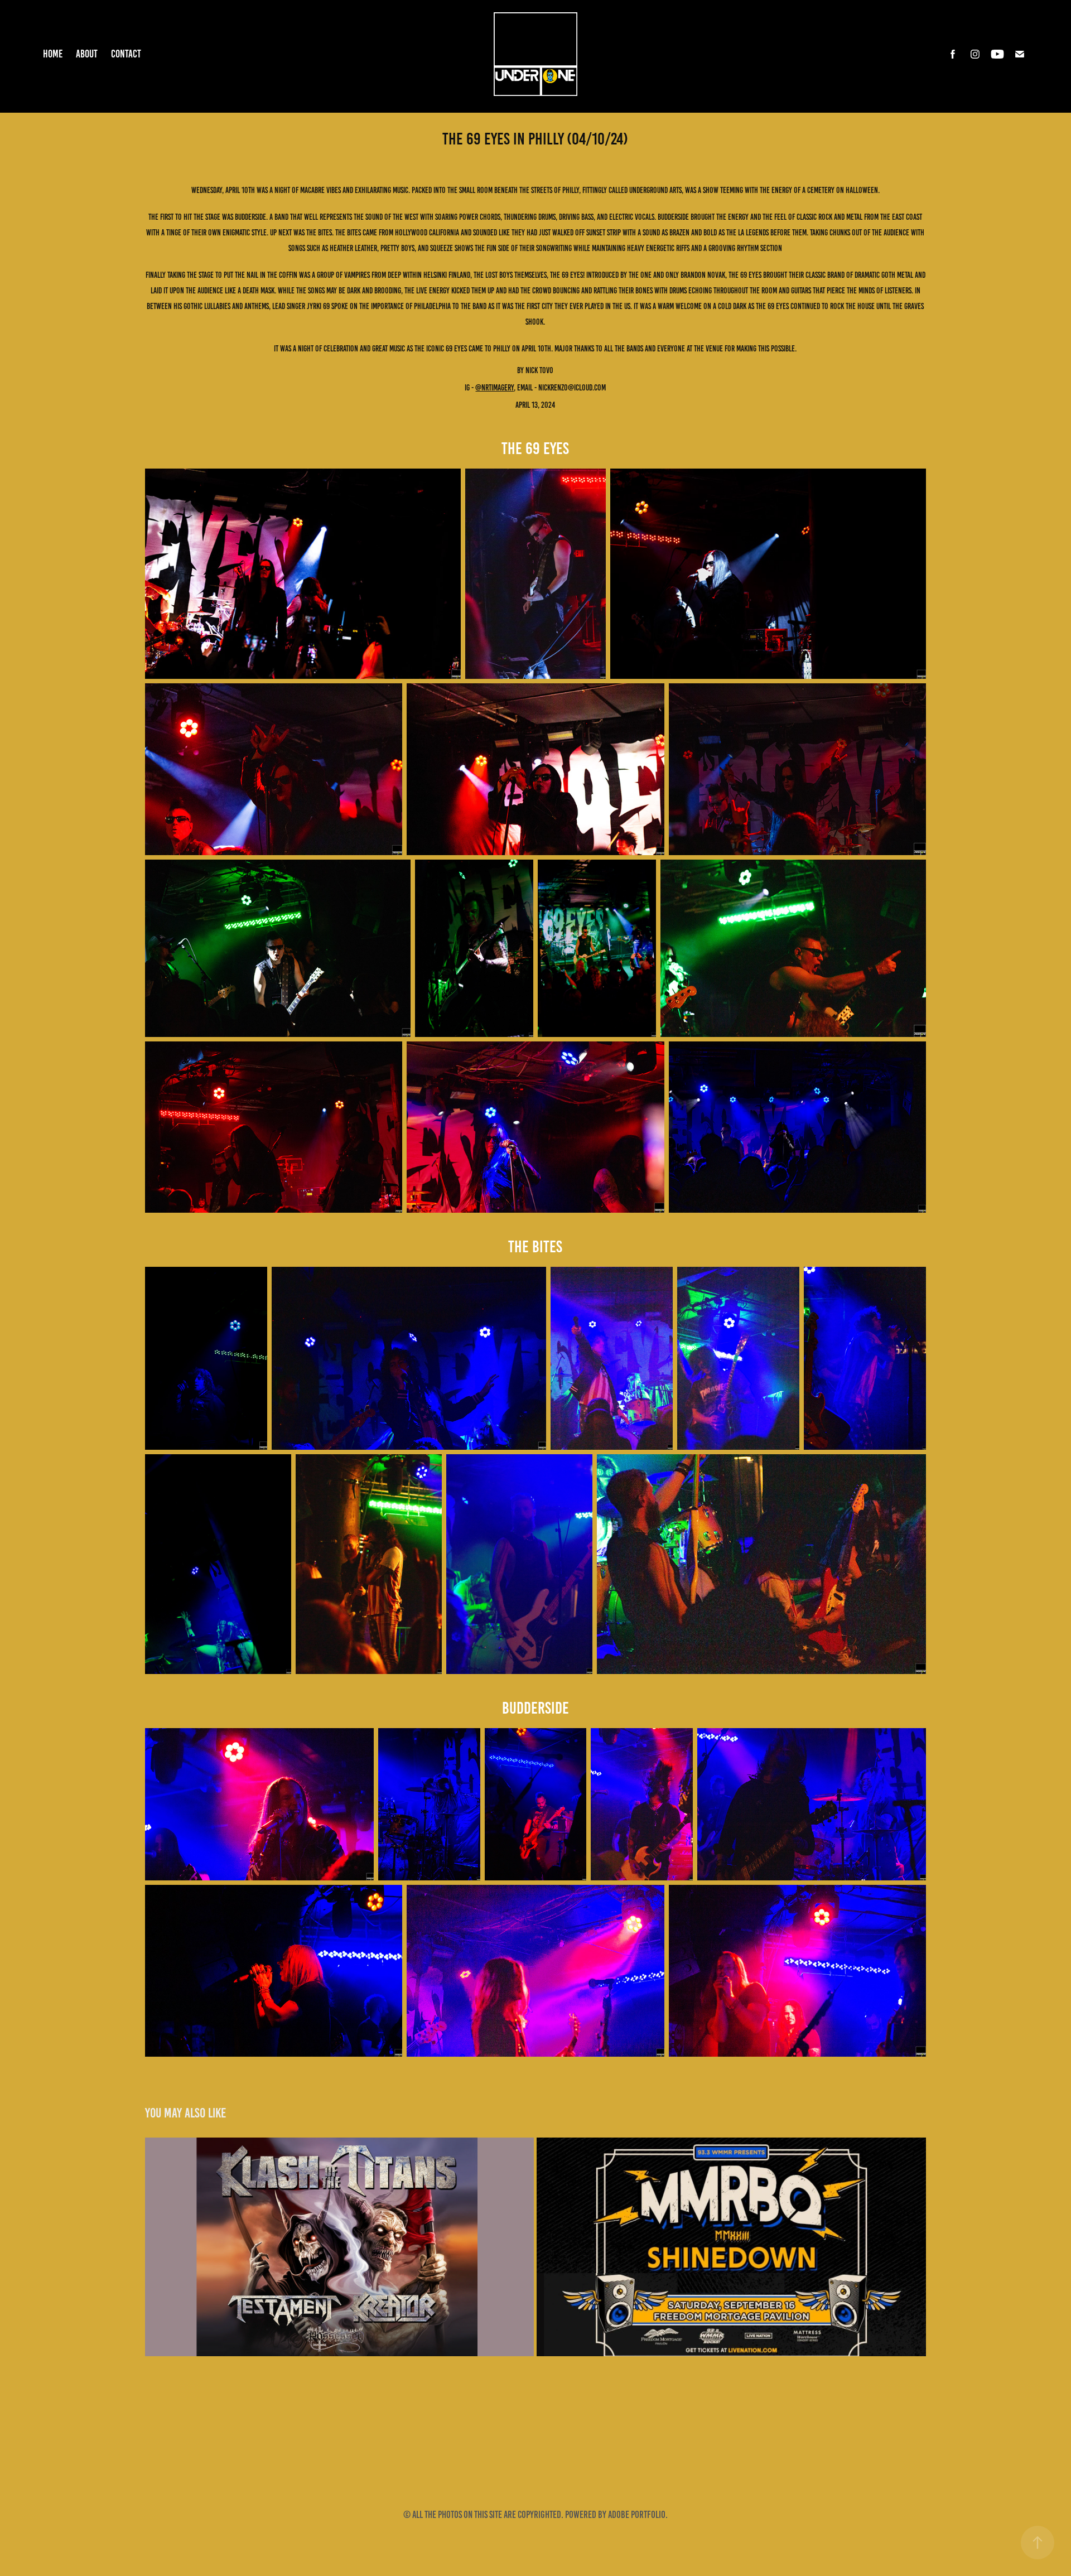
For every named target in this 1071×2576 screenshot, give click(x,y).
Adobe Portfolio (637, 2515)
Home (53, 54)
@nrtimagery (495, 388)
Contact (126, 54)
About (87, 54)
